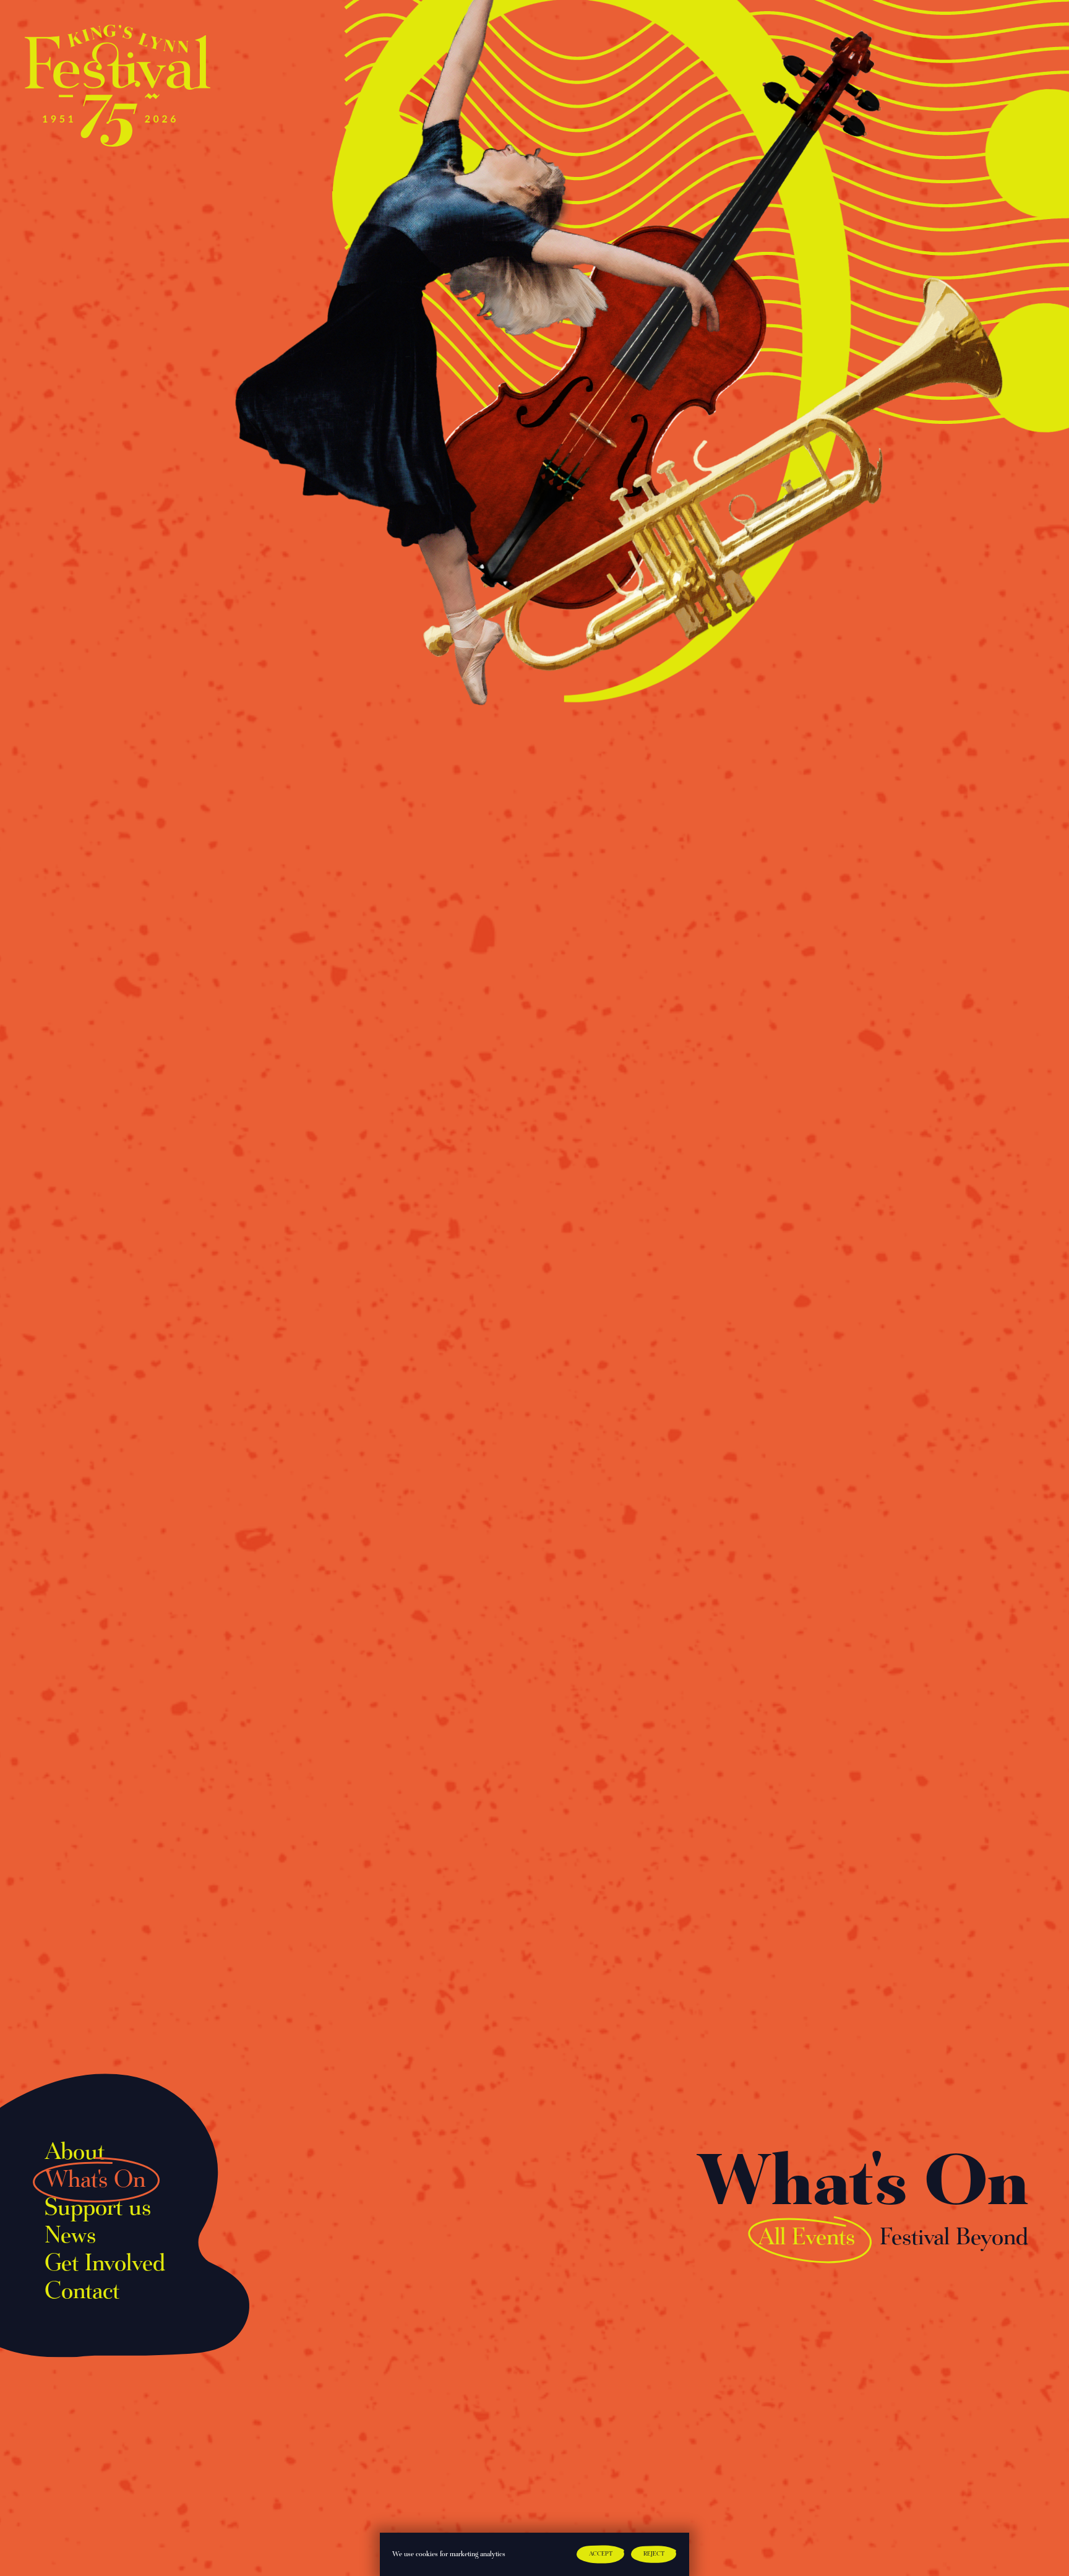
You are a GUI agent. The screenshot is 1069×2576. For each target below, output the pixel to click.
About (75, 2153)
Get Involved (105, 2264)
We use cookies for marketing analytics (449, 2554)
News (70, 2236)
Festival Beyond (954, 2238)
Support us (98, 2208)
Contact (82, 2292)
